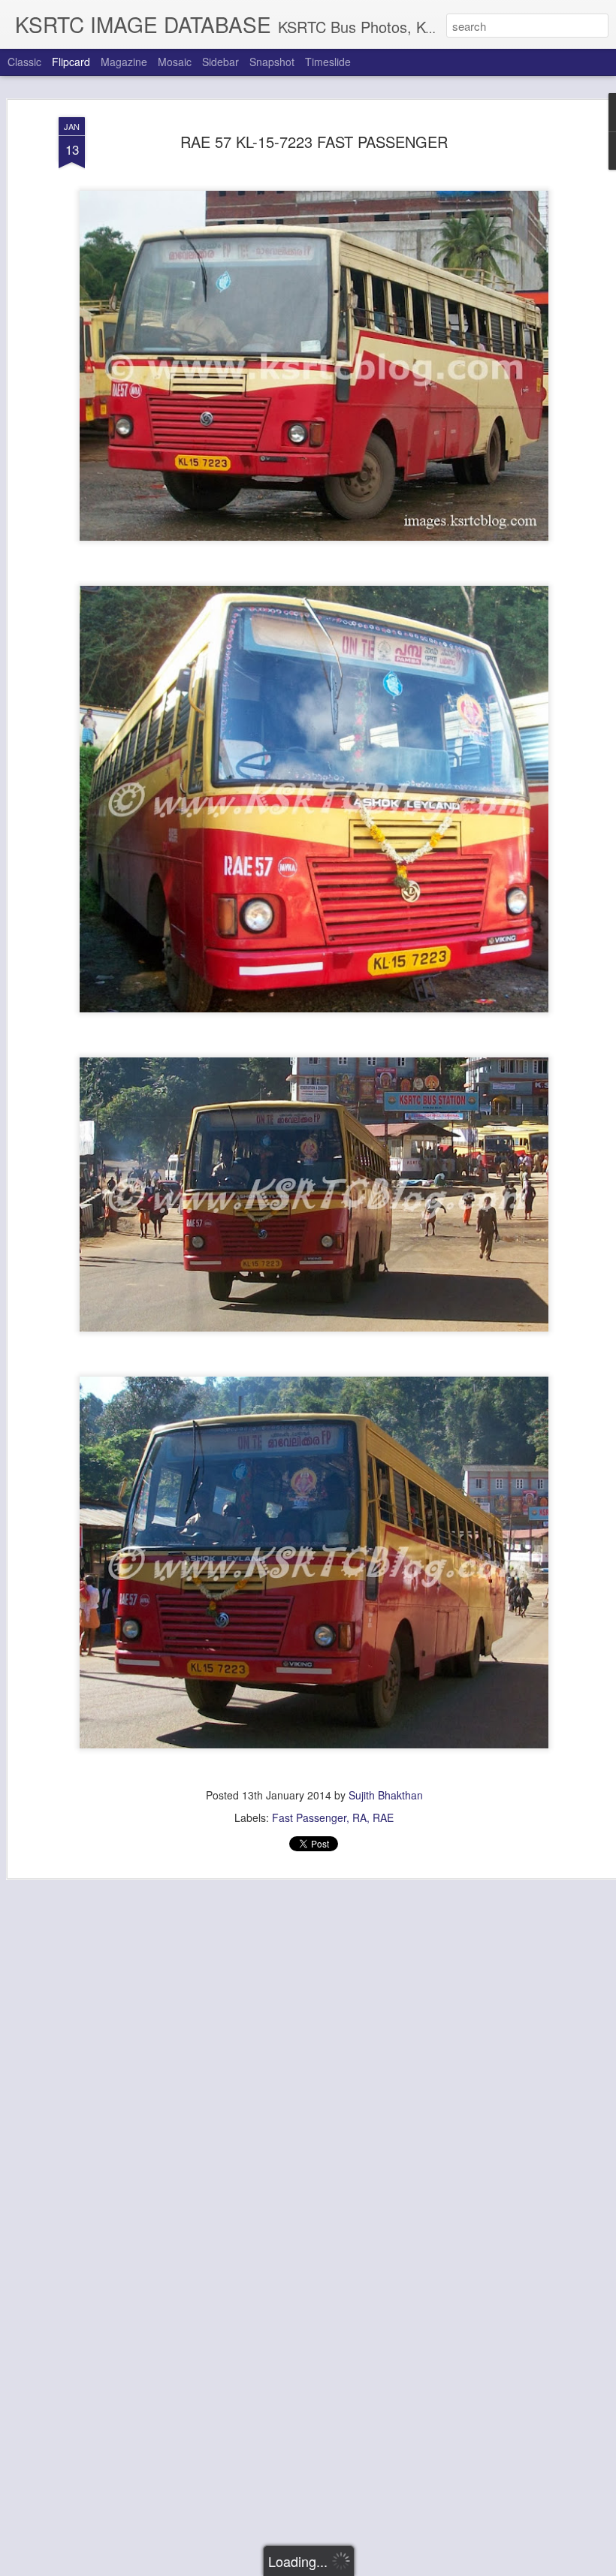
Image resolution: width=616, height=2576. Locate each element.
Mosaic (175, 62)
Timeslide (328, 62)
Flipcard (71, 62)
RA (359, 1817)
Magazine (124, 62)
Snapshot (272, 62)
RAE (383, 1817)
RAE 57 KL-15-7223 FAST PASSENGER (314, 142)
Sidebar (220, 62)
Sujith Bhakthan (386, 1795)
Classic (24, 62)
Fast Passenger (309, 1817)
